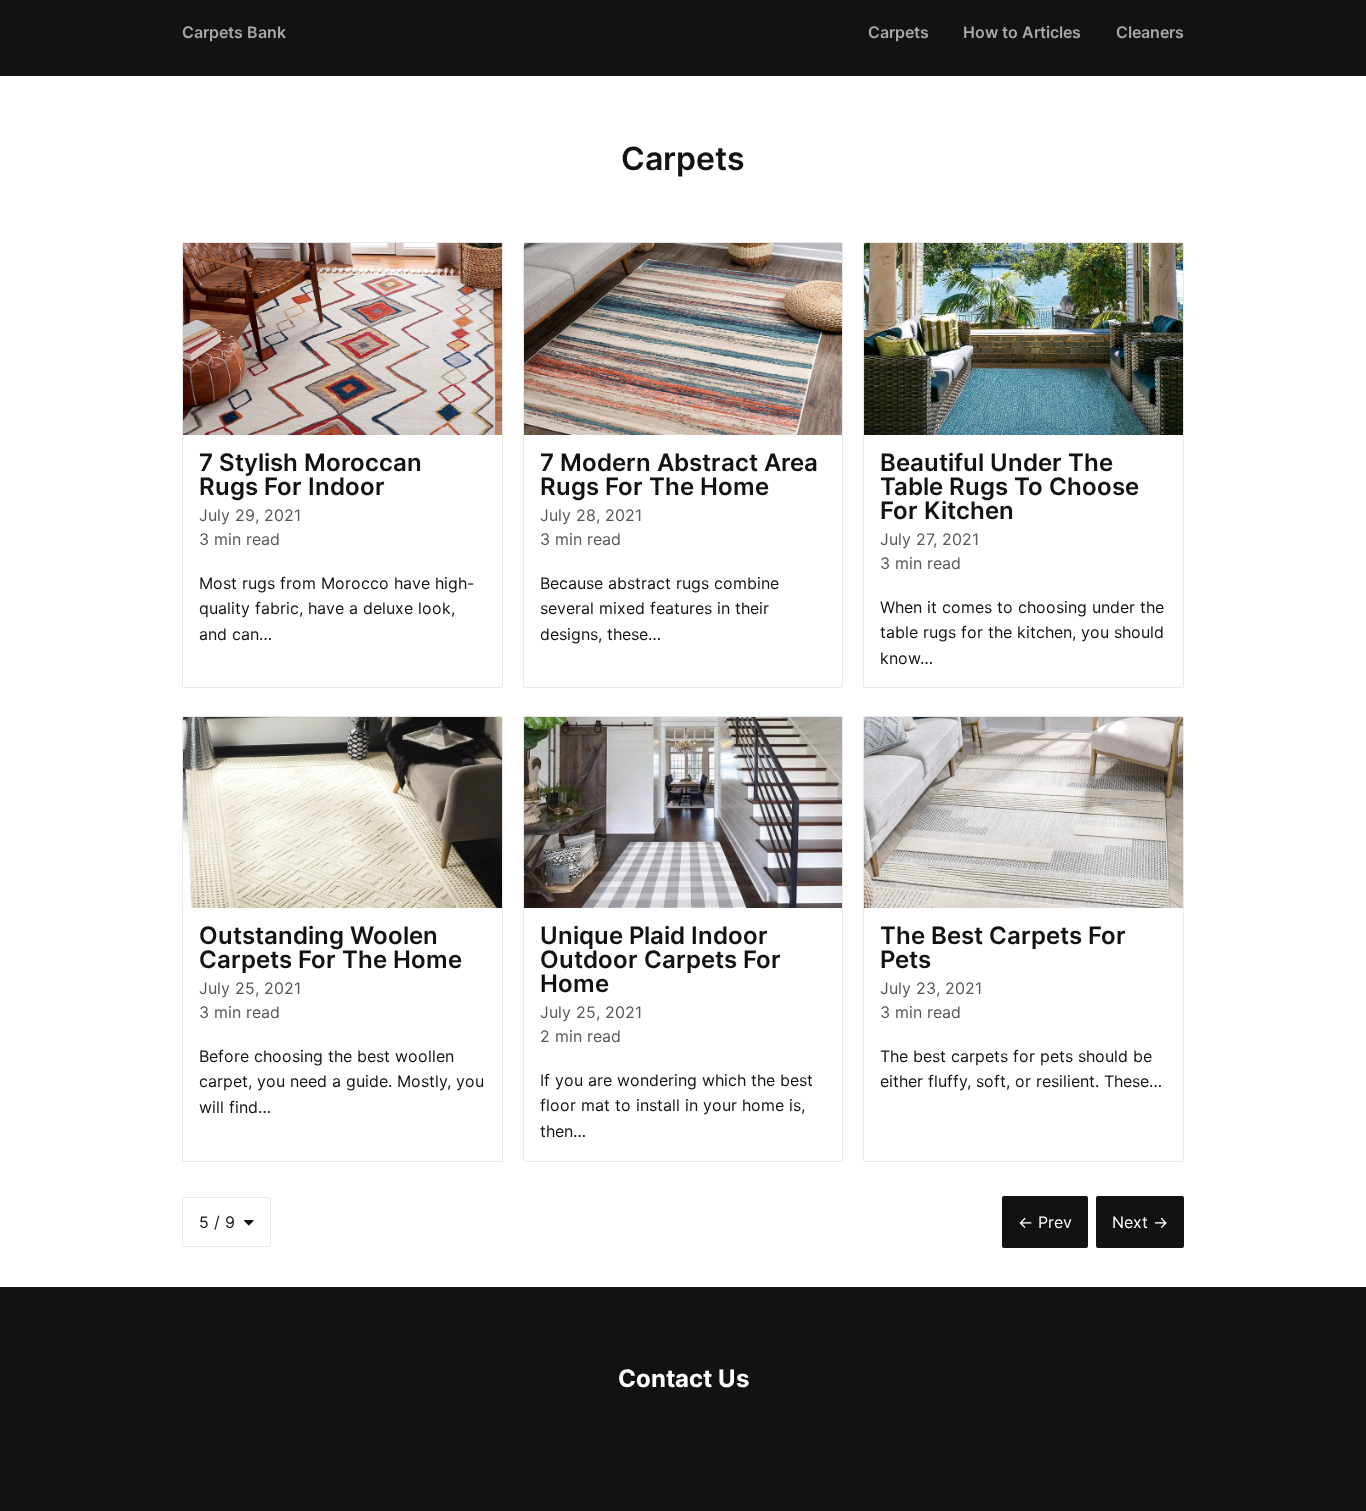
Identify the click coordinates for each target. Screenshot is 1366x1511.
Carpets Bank (234, 32)
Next (1140, 1222)
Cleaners (1150, 32)
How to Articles (1022, 32)
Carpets (898, 32)
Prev (1045, 1222)
